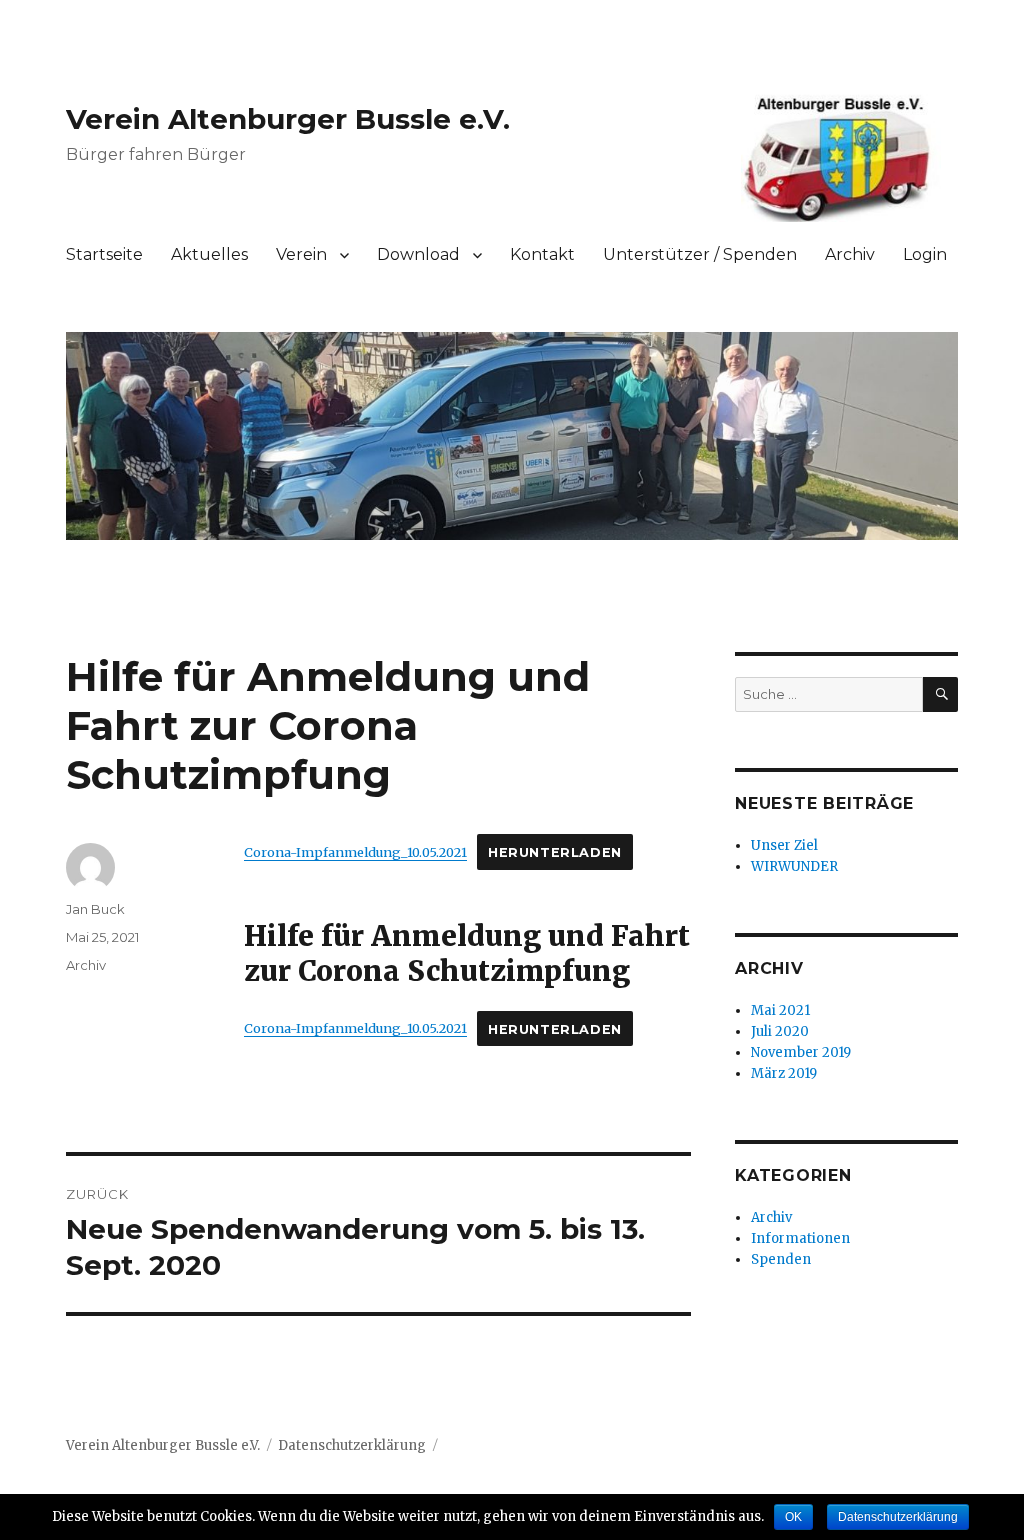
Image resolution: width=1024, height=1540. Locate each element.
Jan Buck (95, 909)
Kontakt (542, 254)
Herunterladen (555, 852)
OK (793, 1517)
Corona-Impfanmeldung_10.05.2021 (355, 852)
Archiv (850, 254)
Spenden (781, 1259)
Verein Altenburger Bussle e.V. (288, 119)
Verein (301, 254)
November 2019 (801, 1052)
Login (925, 254)
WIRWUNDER (794, 866)
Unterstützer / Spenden (700, 254)
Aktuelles (209, 254)
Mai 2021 (780, 1010)
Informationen (800, 1238)
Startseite (104, 254)
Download (418, 254)
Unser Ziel (784, 845)
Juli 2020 (780, 1031)
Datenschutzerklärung (352, 1445)
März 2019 (784, 1073)
